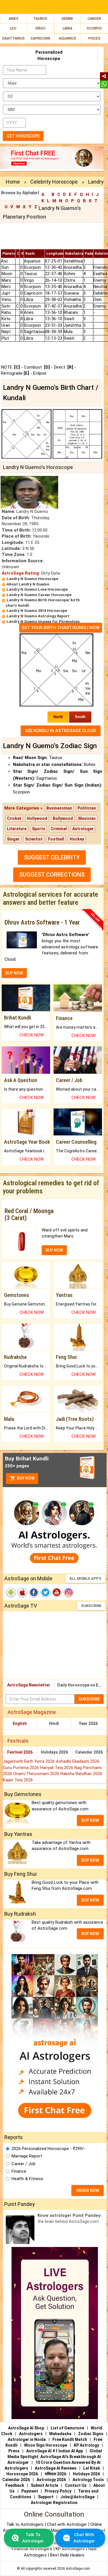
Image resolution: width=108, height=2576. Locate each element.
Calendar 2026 (89, 1752)
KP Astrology (86, 2445)
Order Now (88, 2190)
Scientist (34, 839)
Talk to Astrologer (33, 2538)
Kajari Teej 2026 (18, 1780)
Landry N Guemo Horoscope (32, 579)
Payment (30, 2491)
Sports (39, 829)
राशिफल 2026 (55, 2474)
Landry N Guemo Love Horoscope (37, 589)
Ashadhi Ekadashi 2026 (78, 1761)
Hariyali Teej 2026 (57, 1768)
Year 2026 (88, 1723)
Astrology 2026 (51, 2480)
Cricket (14, 818)
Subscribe (91, 1606)
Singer (13, 839)
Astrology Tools (88, 2480)
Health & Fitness (27, 2179)
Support (46, 2497)
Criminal (59, 829)
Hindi (54, 1723)
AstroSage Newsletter (29, 1685)
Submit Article (44, 2485)
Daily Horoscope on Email (82, 1685)
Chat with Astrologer (68, 2524)
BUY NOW (14, 973)
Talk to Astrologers (25, 2524)
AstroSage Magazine (32, 1712)
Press (14, 2451)
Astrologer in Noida (27, 2439)
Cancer (94, 19)
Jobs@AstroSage (77, 2497)
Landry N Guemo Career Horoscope (39, 595)
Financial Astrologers (32, 2549)
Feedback (15, 2485)
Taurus (40, 19)
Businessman (59, 808)
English (20, 1723)
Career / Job (23, 2164)
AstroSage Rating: (21, 573)
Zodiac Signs (91, 2434)
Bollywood (63, 818)
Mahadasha (60, 2434)
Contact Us (76, 2485)
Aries (14, 19)
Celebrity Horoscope (54, 182)
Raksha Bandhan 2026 (81, 1774)
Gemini (67, 19)
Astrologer (83, 829)
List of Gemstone (67, 2428)
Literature (17, 829)
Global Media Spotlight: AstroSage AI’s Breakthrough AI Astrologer (55, 2457)
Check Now (32, 1035)
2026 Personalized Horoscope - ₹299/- (49, 2149)
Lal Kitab (92, 2468)
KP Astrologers (71, 2549)
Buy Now (25, 1478)
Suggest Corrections (52, 875)
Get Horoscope (23, 136)
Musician (87, 818)
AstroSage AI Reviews (56, 2468)
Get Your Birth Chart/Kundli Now (61, 628)
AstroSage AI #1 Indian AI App (55, 2451)
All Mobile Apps (85, 1578)
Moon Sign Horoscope (46, 2445)
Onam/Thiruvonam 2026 (37, 1774)
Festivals (18, 1741)
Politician (87, 808)
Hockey (77, 839)
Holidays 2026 (54, 1752)
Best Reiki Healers (67, 2555)
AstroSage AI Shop (26, 2428)
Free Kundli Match (70, 2439)
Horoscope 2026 (22, 2474)
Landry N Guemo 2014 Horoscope (37, 611)
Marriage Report (27, 2156)
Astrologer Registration (54, 2503)
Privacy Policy (58, 2491)
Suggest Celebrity (52, 857)
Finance (19, 2171)
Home (13, 182)
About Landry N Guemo (28, 584)
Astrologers (31, 2434)
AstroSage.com (78, 2569)
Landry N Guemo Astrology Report (38, 616)
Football (56, 839)
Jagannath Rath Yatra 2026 (29, 1761)
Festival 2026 (20, 1752)
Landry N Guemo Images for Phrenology (43, 621)
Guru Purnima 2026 (21, 1768)
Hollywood (37, 818)
